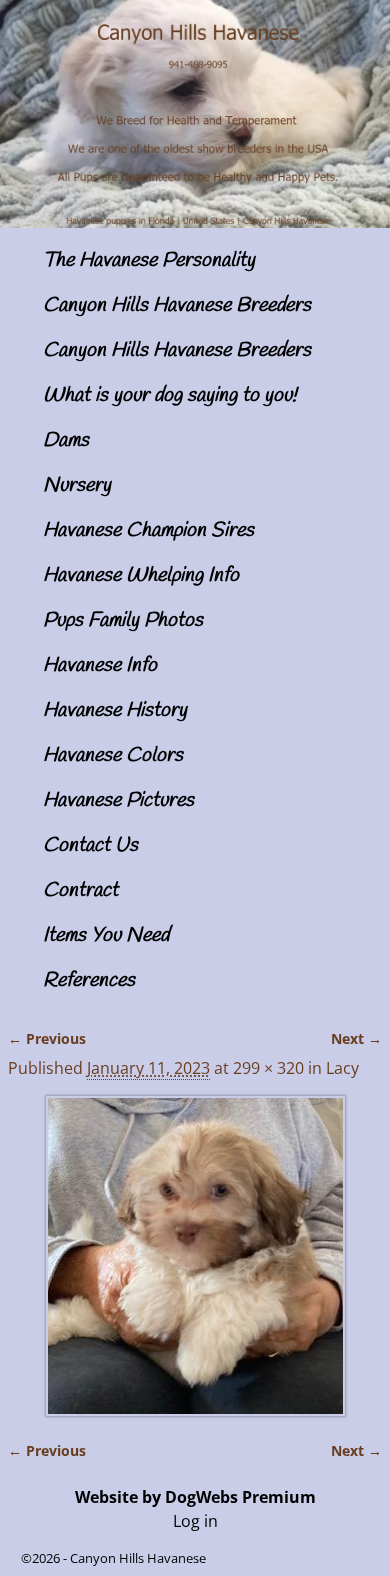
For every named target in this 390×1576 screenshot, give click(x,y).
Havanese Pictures (118, 800)
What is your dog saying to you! (170, 395)
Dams (66, 440)
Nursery (77, 485)
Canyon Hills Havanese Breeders (177, 305)
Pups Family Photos (123, 620)
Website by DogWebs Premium (195, 1497)
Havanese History (115, 710)
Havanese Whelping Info (141, 575)
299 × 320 (268, 1068)
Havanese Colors (113, 755)
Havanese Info (100, 665)
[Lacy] (195, 1256)
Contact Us (90, 845)
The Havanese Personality (149, 260)
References (89, 980)
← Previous (47, 1038)
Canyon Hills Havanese (138, 1558)
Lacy (342, 1068)
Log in (195, 1521)
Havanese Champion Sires (148, 530)
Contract (80, 890)
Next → (356, 1038)
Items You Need (106, 935)
